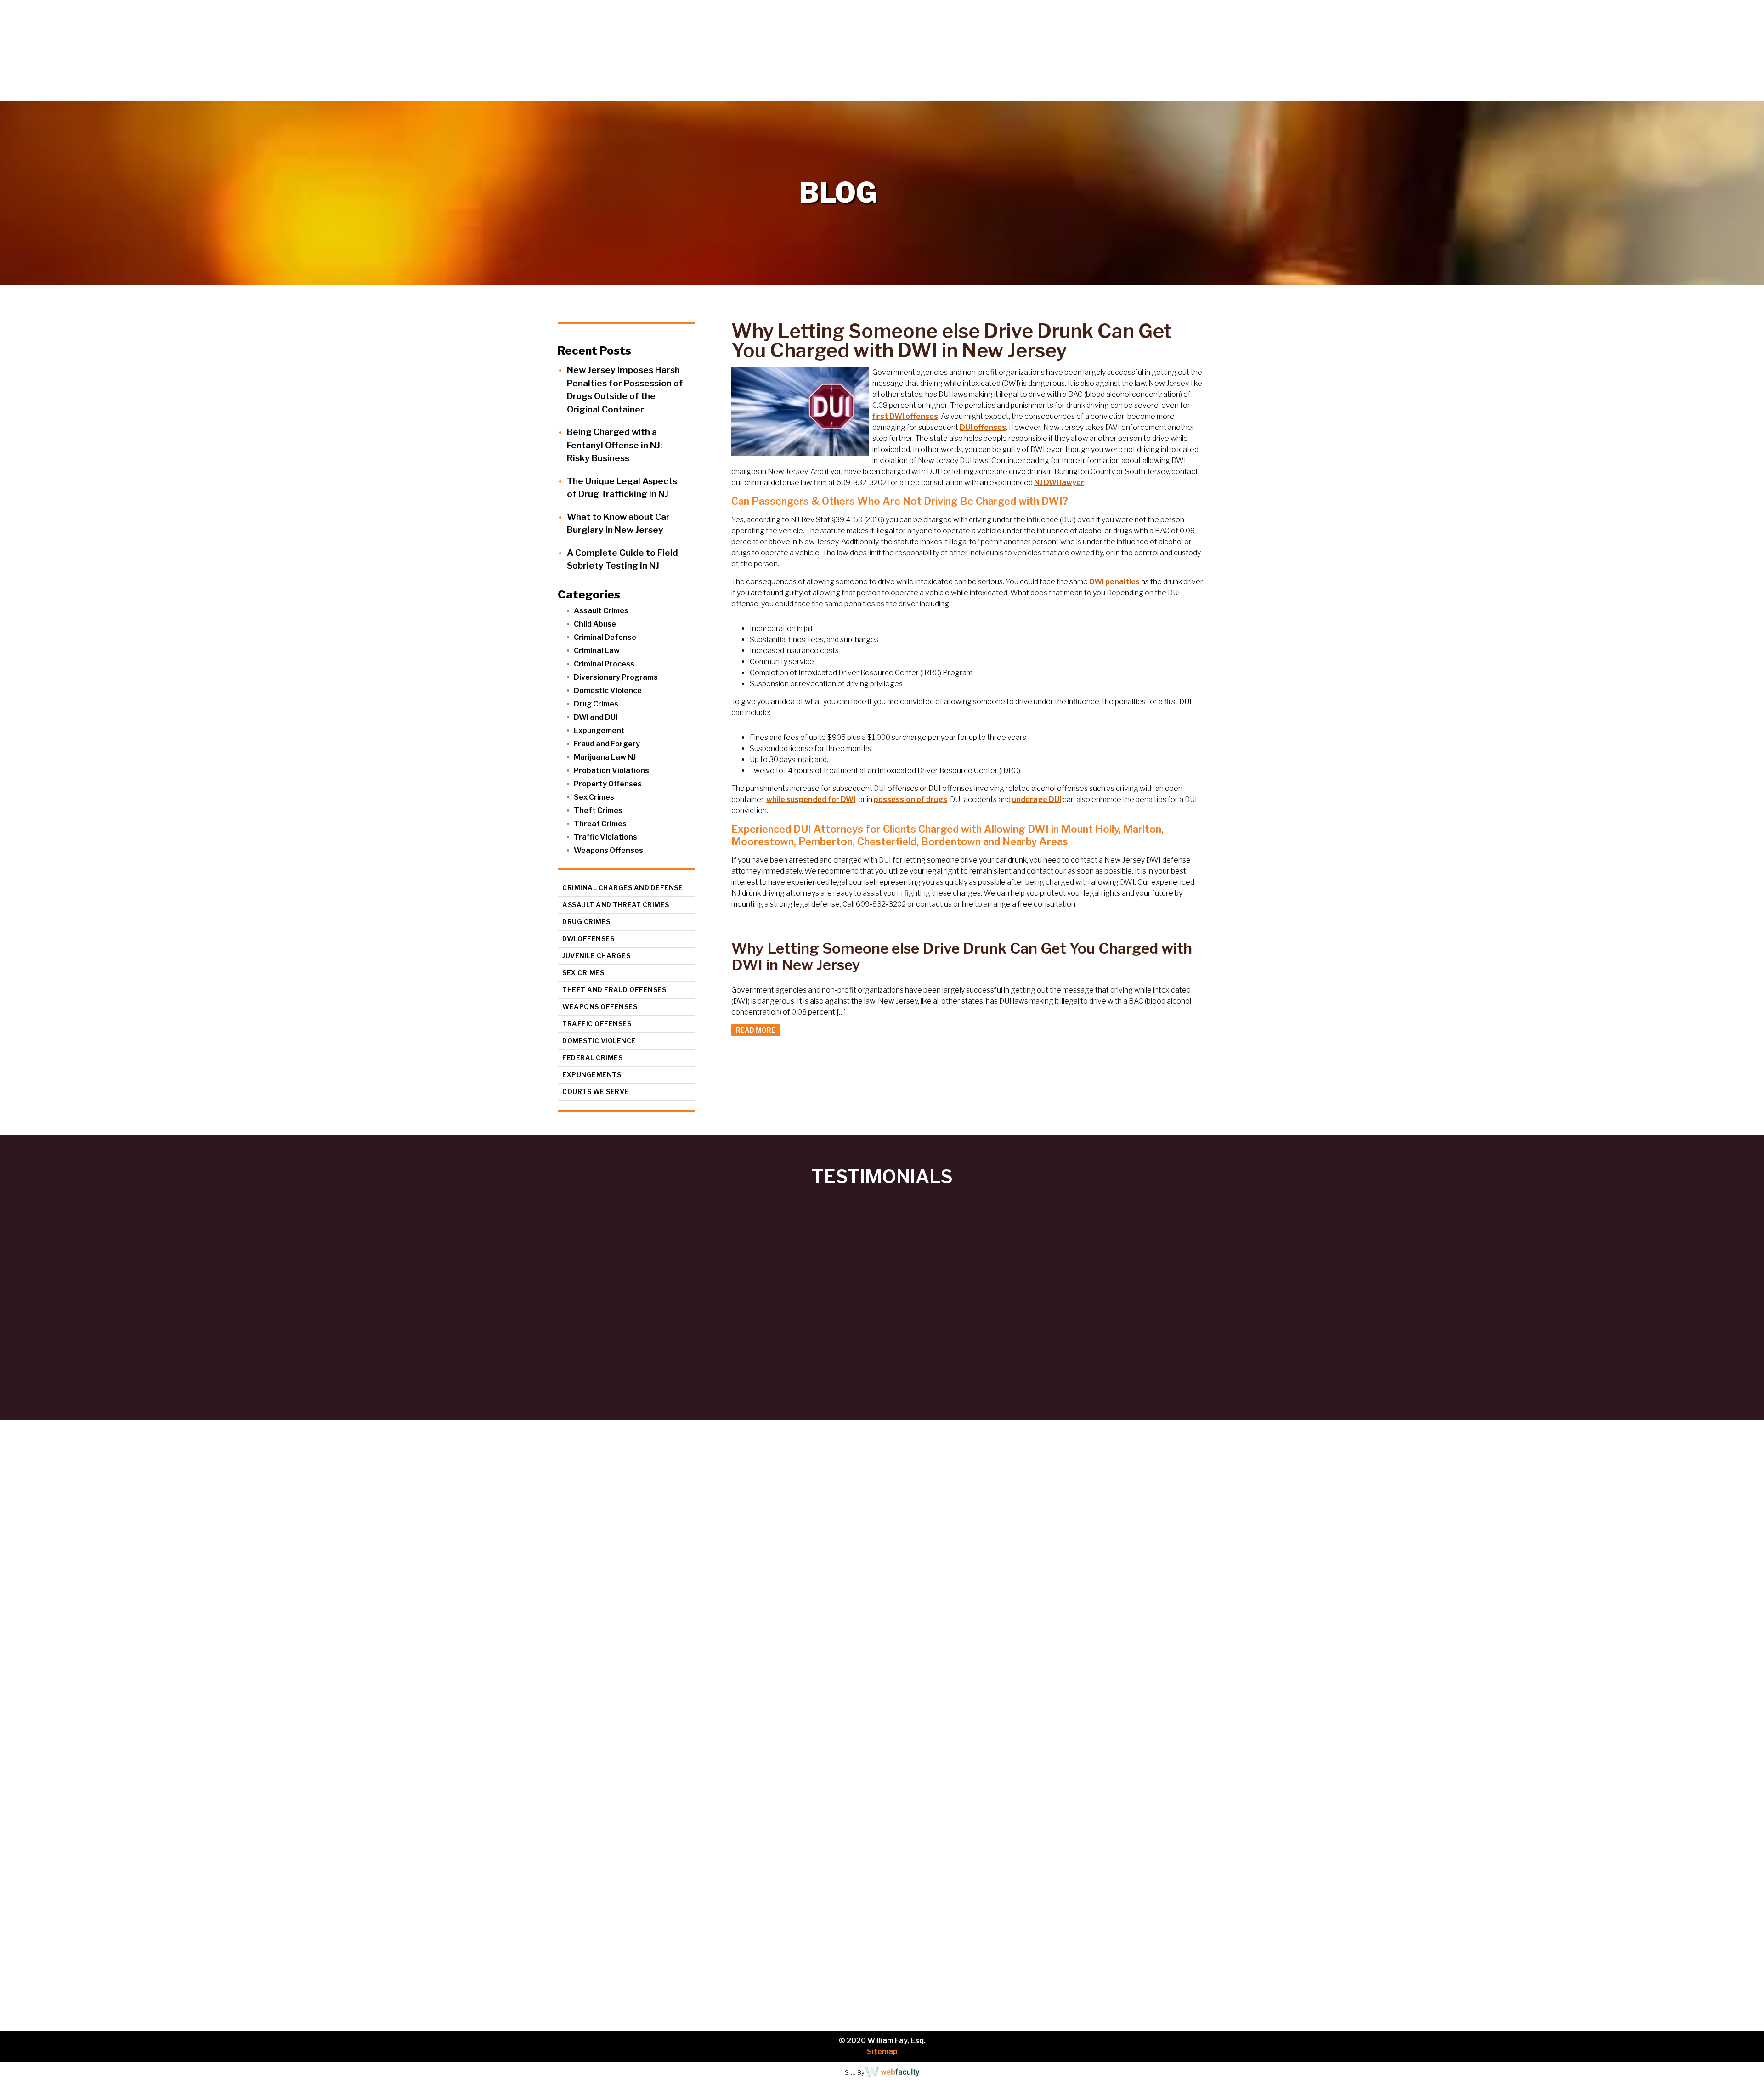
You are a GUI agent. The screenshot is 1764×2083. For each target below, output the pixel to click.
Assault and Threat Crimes (616, 905)
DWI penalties (1114, 582)
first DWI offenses (905, 416)
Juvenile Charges (596, 956)
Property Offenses (608, 784)
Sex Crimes (594, 797)
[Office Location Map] (251, 1935)
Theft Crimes (598, 810)
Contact (1732, 92)
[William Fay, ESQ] (113, 51)
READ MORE (756, 1030)
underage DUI (1037, 799)
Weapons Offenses (608, 850)
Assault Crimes (601, 611)
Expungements (592, 1075)
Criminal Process (604, 664)
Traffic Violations (605, 837)
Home (1477, 92)
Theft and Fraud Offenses (614, 990)
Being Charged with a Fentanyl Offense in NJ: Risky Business (614, 445)
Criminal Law (597, 651)
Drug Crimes (596, 704)
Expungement (599, 731)
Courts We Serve (596, 1092)
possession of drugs (910, 799)
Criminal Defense (605, 637)
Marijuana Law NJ (605, 757)
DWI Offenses (588, 939)
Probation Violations (611, 771)
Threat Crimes (600, 824)
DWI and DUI (596, 717)
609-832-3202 (577, 1814)
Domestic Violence (608, 691)
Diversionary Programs (616, 677)
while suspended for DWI (811, 799)
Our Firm (1532, 92)
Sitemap (882, 2052)
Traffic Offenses (597, 1024)
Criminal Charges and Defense (622, 888)
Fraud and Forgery (607, 744)
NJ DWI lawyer (1059, 483)
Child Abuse (595, 624)
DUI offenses (983, 427)
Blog (1687, 92)
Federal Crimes (592, 1058)
